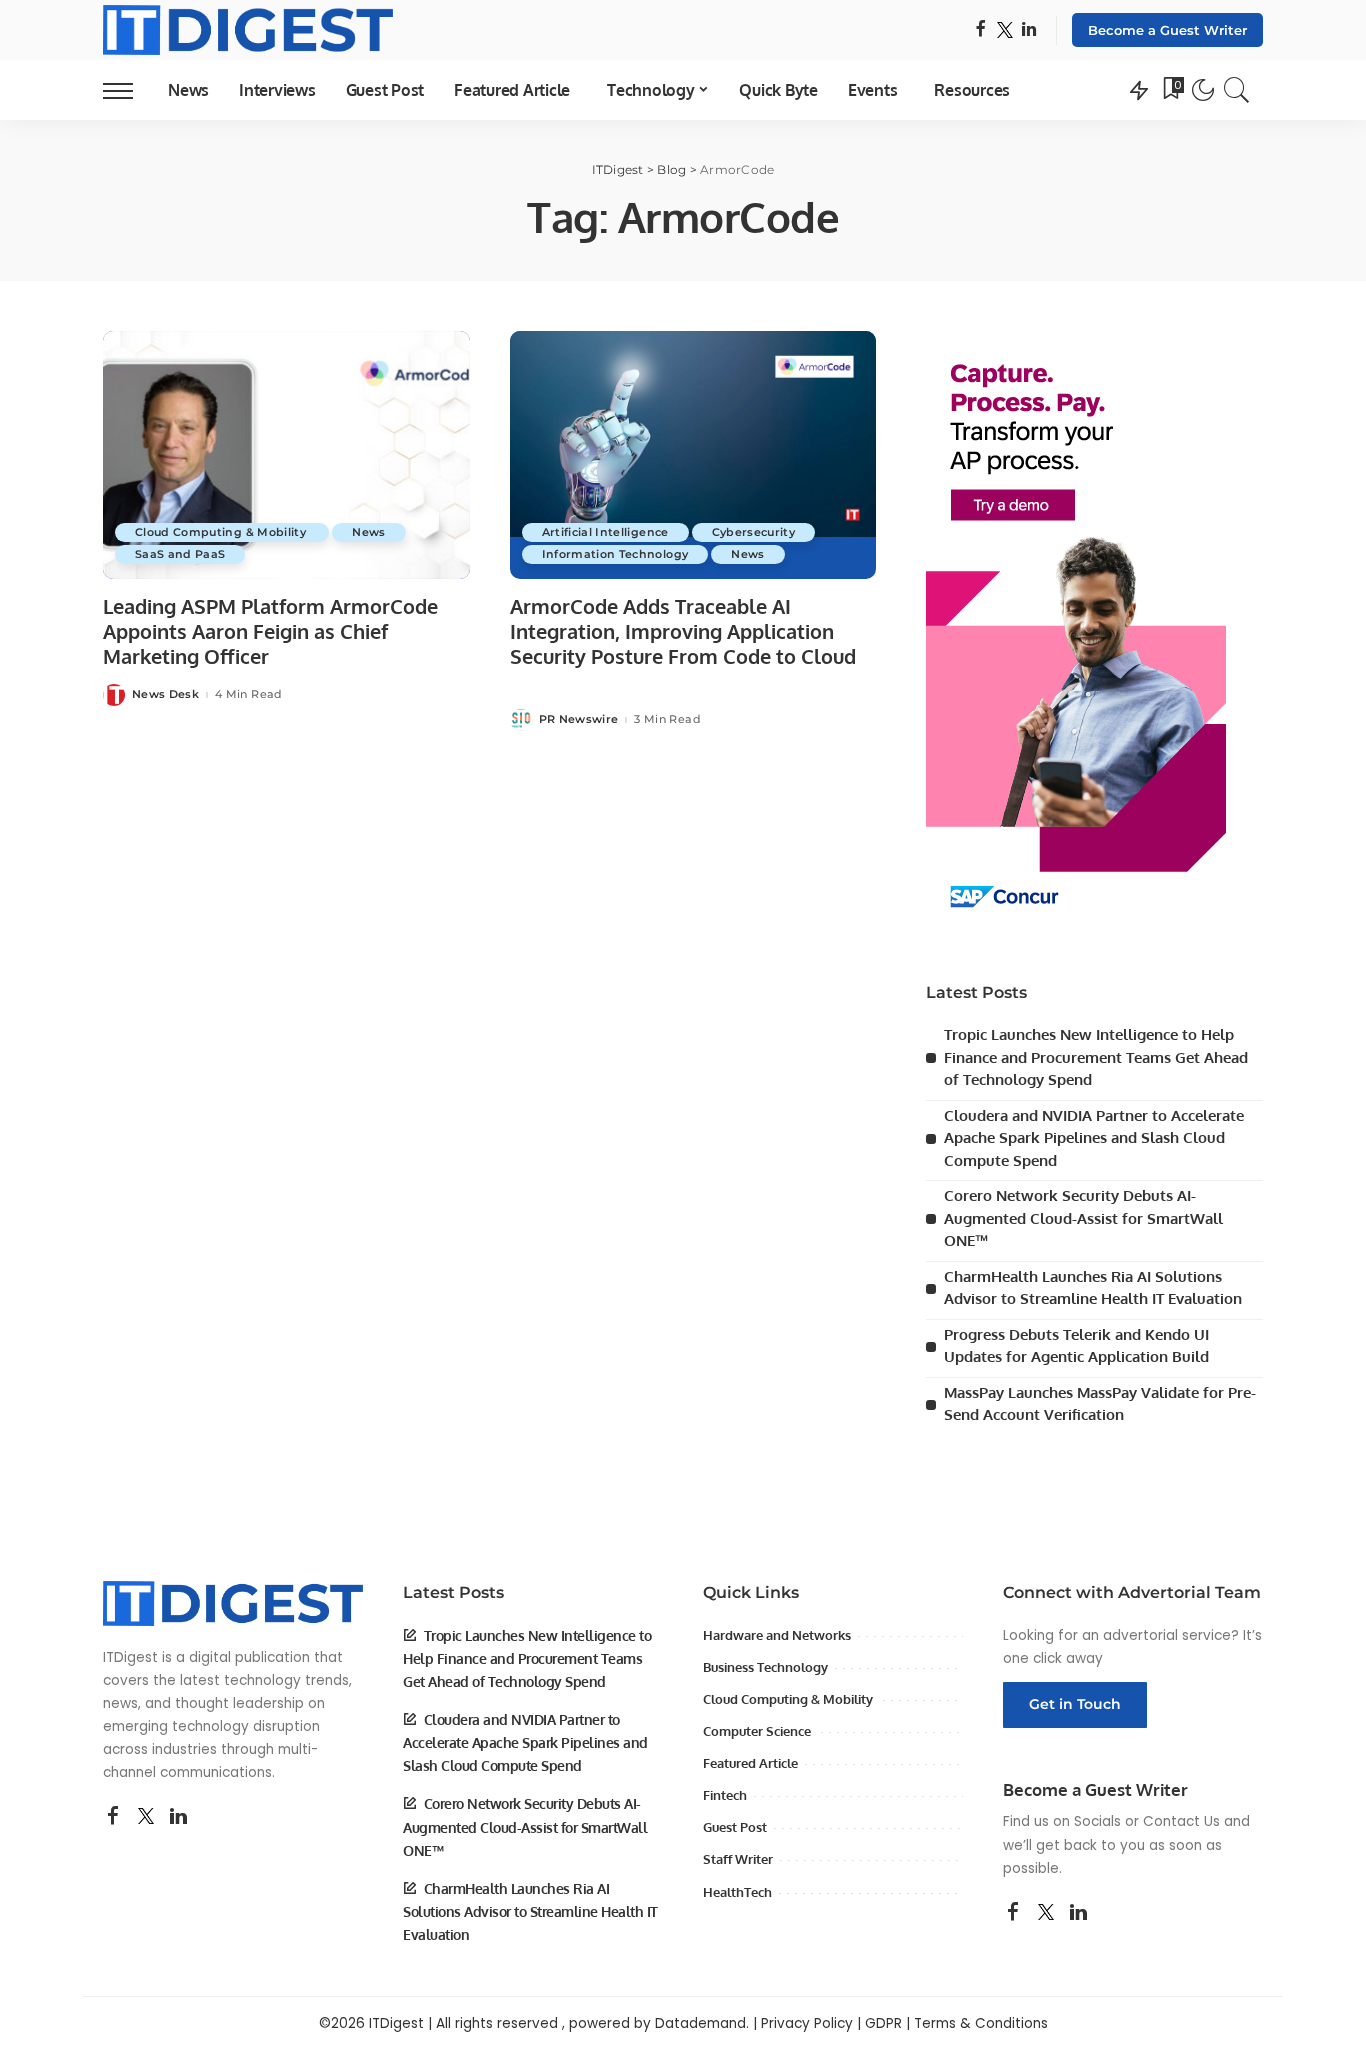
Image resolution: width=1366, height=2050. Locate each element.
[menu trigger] (128, 90)
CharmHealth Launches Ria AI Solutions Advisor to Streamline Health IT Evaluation (530, 1911)
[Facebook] (980, 30)
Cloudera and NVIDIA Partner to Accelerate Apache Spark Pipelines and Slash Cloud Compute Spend (1094, 1138)
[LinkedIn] (1029, 30)
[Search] (1237, 90)
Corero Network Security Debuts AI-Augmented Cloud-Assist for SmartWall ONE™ (1083, 1218)
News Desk (165, 694)
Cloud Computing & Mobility (222, 532)
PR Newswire (579, 719)
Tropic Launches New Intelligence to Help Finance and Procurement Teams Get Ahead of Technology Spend (1096, 1057)
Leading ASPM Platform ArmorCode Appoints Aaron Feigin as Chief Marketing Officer (270, 631)
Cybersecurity (753, 532)
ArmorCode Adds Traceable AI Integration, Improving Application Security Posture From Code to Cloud (683, 631)
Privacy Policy (807, 2023)
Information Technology (615, 554)
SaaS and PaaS (180, 554)
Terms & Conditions (981, 2023)
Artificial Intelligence (605, 532)
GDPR (883, 2023)
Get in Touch (1075, 1704)
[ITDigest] (248, 30)
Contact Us (1181, 1821)
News (368, 532)
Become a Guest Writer (1167, 30)
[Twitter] (1005, 30)
